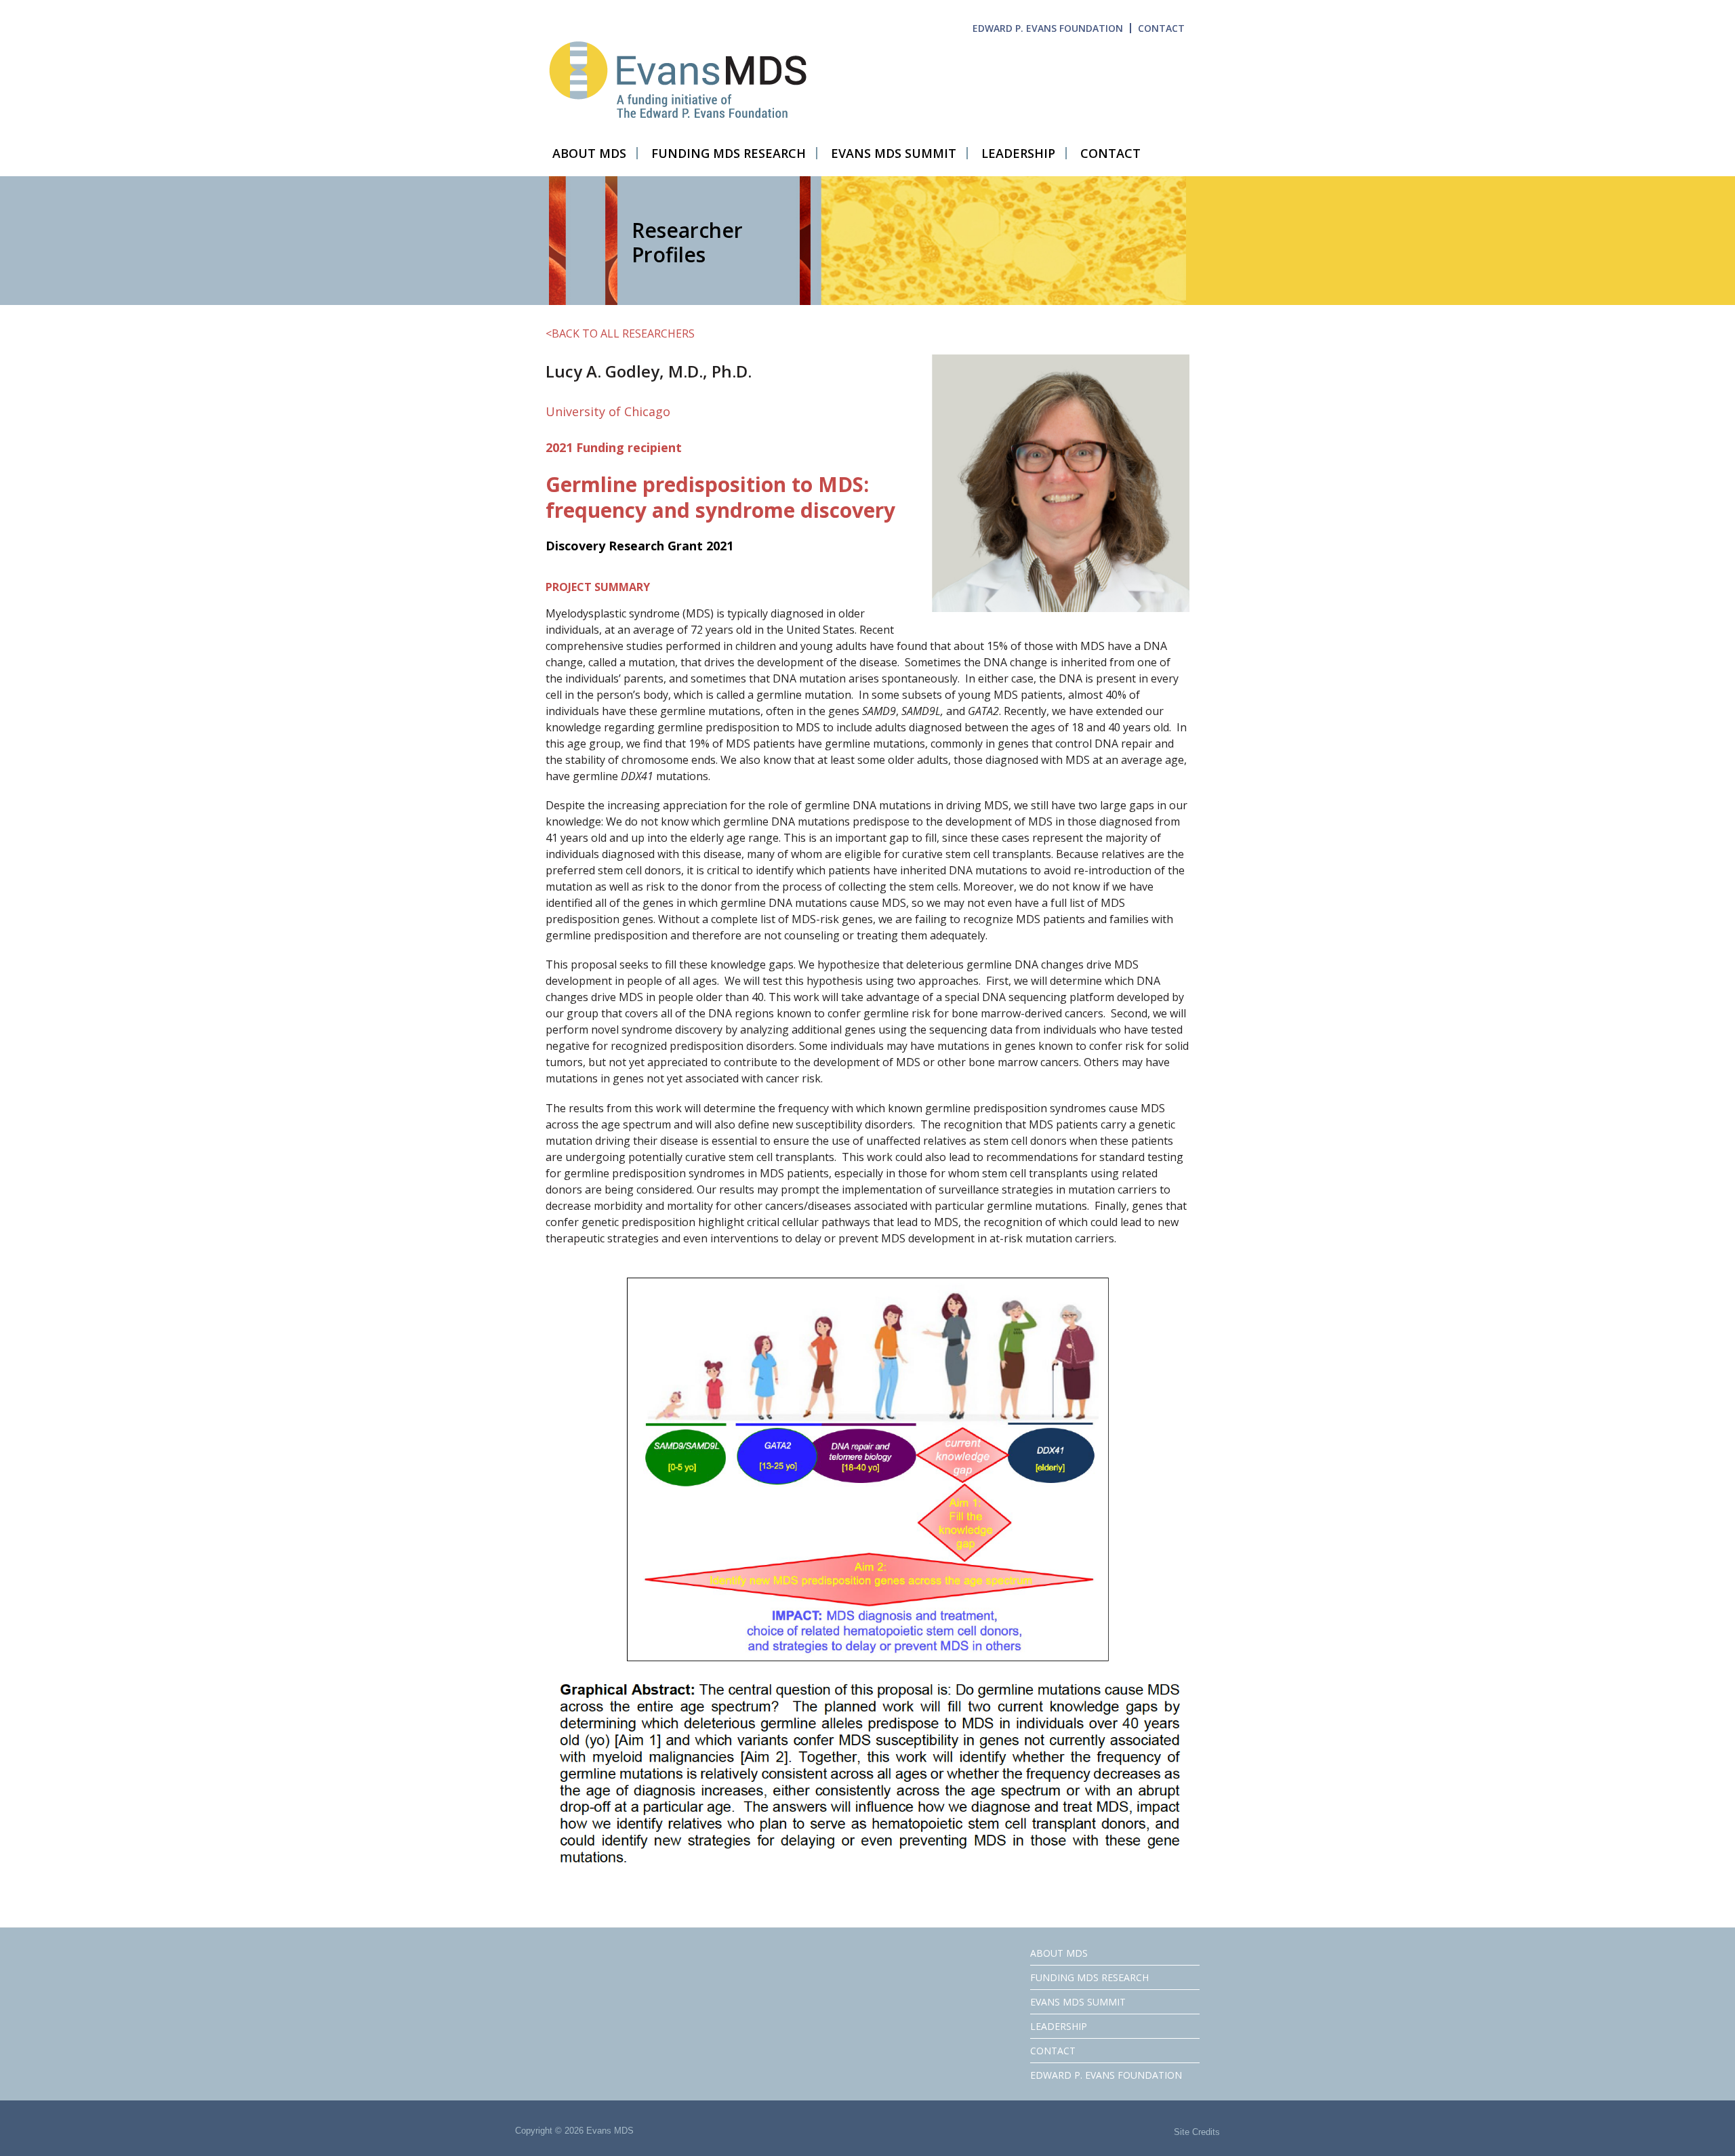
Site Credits (1197, 2132)
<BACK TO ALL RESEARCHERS (620, 333)
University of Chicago (608, 411)
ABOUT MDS (1059, 1953)
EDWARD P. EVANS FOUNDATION (1048, 28)
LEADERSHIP (1059, 2026)
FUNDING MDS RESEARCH (1089, 1977)
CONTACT (1161, 28)
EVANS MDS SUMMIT (1078, 2002)
